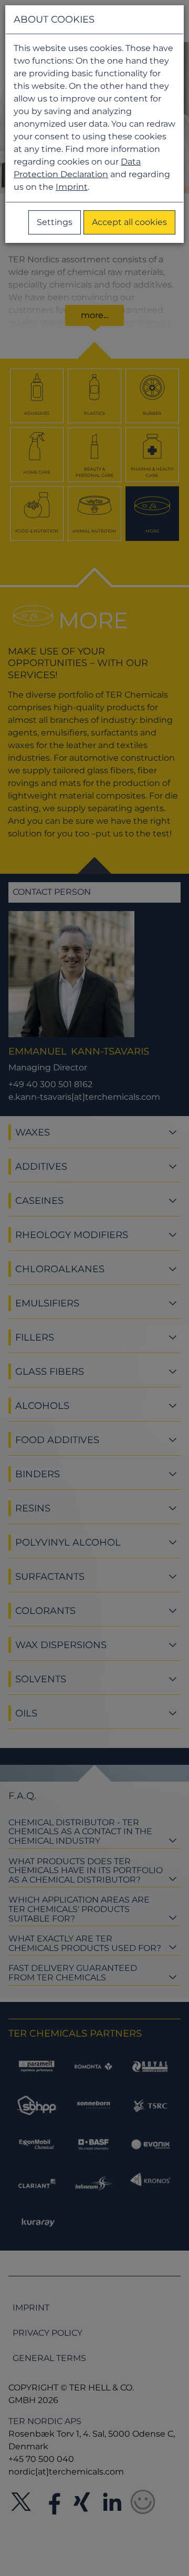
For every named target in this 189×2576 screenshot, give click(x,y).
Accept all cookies (129, 222)
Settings (55, 222)
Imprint (72, 187)
